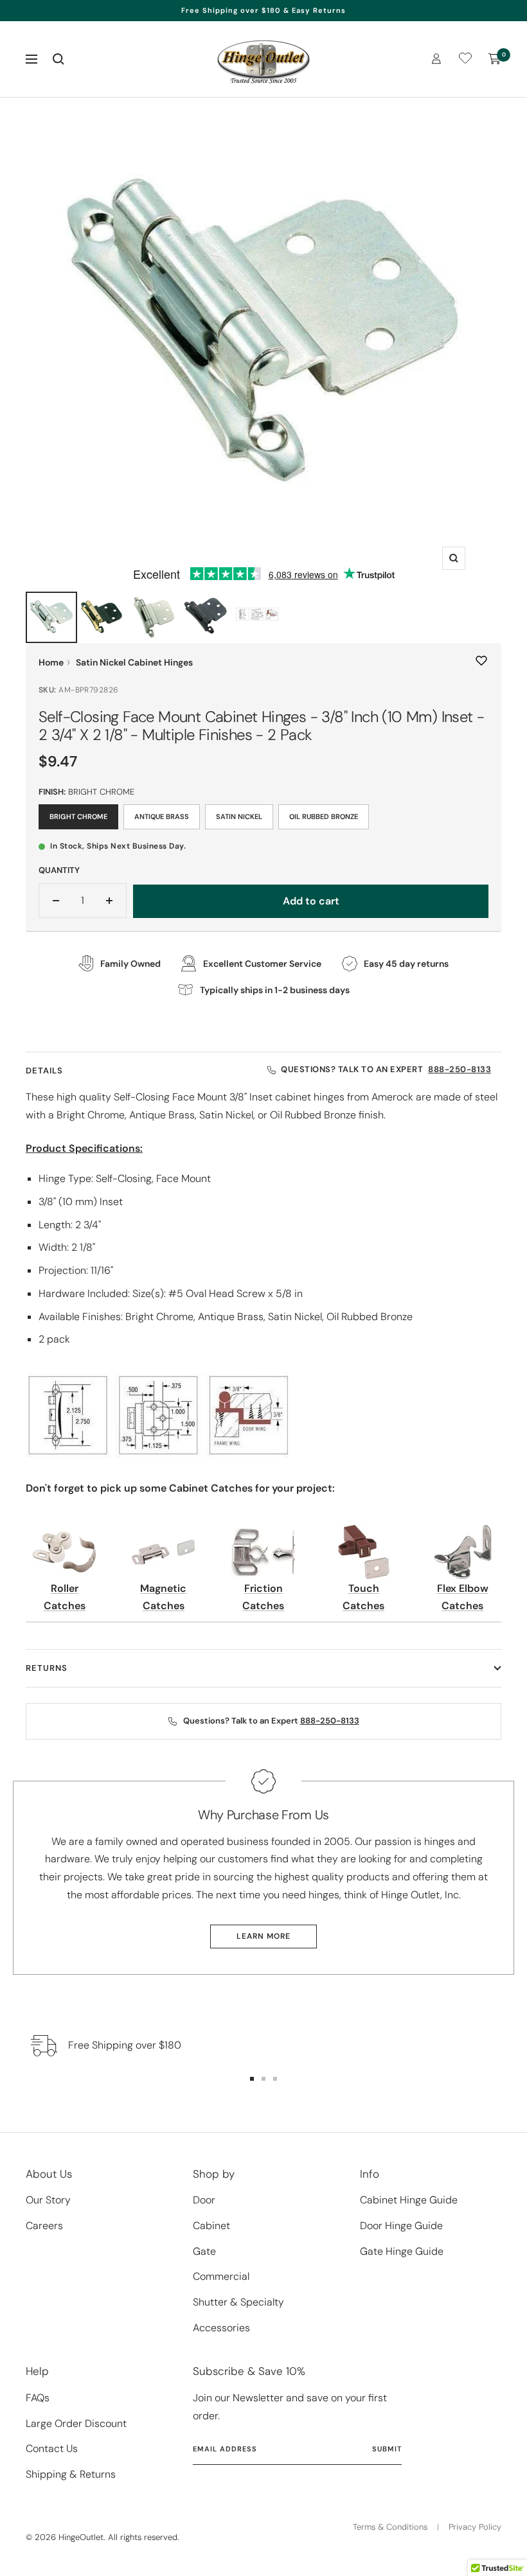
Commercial (221, 2276)
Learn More (263, 1936)
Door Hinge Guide (401, 2226)
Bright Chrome (78, 816)
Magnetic (163, 1588)
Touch (364, 1588)
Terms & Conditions (390, 2527)
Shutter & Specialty (238, 2302)
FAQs (38, 2398)
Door (204, 2200)
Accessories (221, 2328)
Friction (263, 1588)
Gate (204, 2251)
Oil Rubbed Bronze (324, 816)
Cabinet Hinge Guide (409, 2200)
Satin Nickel (239, 816)
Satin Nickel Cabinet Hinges (134, 662)
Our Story (48, 2200)
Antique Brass (162, 816)
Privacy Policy (475, 2527)
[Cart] (495, 59)
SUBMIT (387, 2449)
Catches (65, 1606)
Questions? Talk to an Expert (386, 1070)
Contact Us (52, 2448)
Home (51, 662)
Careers (44, 2226)
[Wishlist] (465, 61)
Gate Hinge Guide (402, 2251)
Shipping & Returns (71, 2474)
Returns (47, 1668)
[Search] (58, 59)
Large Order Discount (76, 2423)
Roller (65, 1588)
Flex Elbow (463, 1588)
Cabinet (211, 2226)
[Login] (436, 59)
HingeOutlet (81, 2537)
